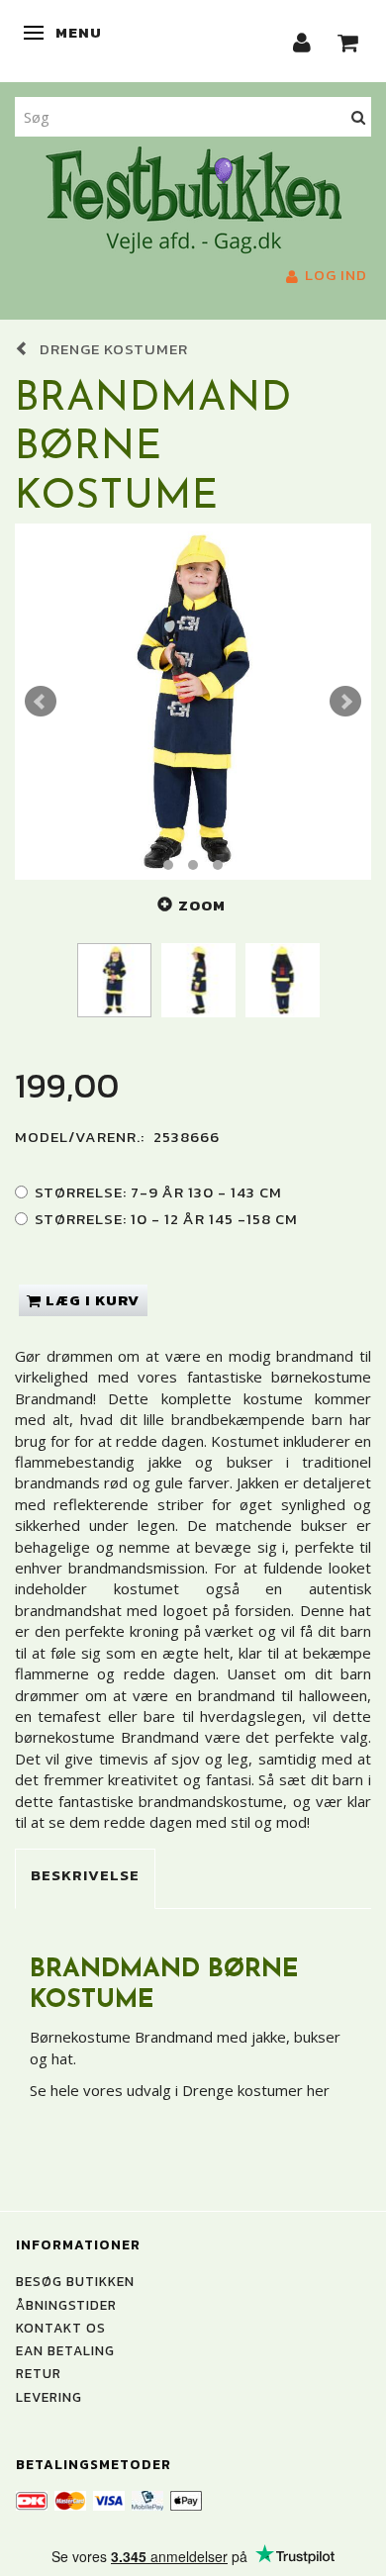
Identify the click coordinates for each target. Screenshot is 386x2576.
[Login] (302, 41)
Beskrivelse (85, 1875)
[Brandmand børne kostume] (193, 702)
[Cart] (348, 41)
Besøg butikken (75, 2281)
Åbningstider (66, 2305)
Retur (39, 2373)
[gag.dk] (193, 198)
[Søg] (359, 116)
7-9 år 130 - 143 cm (158, 1192)
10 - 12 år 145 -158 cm (166, 1219)
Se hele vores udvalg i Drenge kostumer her (180, 2090)
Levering (49, 2397)
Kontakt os (61, 2328)
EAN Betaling (65, 2350)
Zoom (202, 905)
